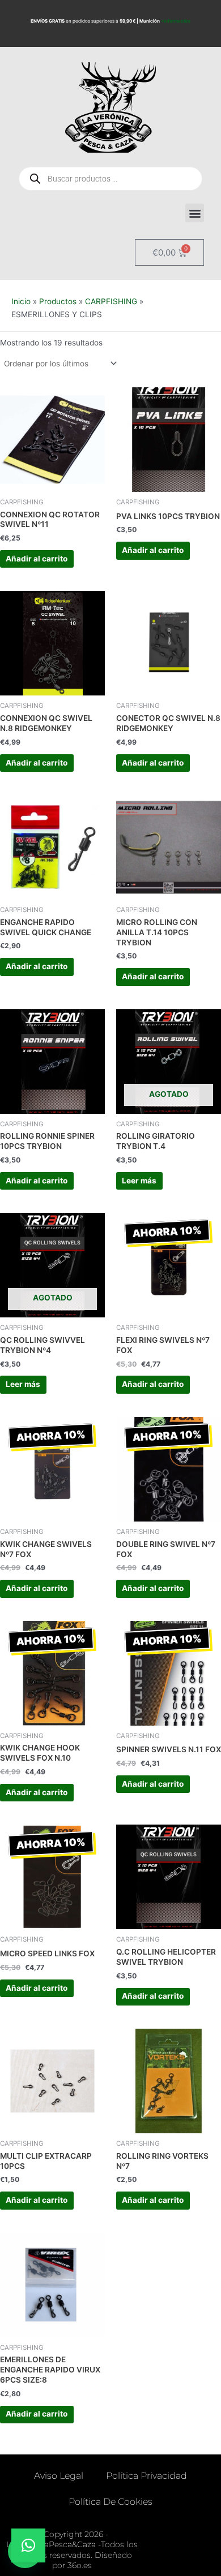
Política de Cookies (110, 2502)
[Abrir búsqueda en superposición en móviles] (110, 179)
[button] (195, 213)
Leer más (139, 1181)
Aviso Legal (59, 2476)
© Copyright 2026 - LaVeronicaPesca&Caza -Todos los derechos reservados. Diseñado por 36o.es (72, 2550)
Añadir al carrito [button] (37, 559)
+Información (176, 21)
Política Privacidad (146, 2476)
